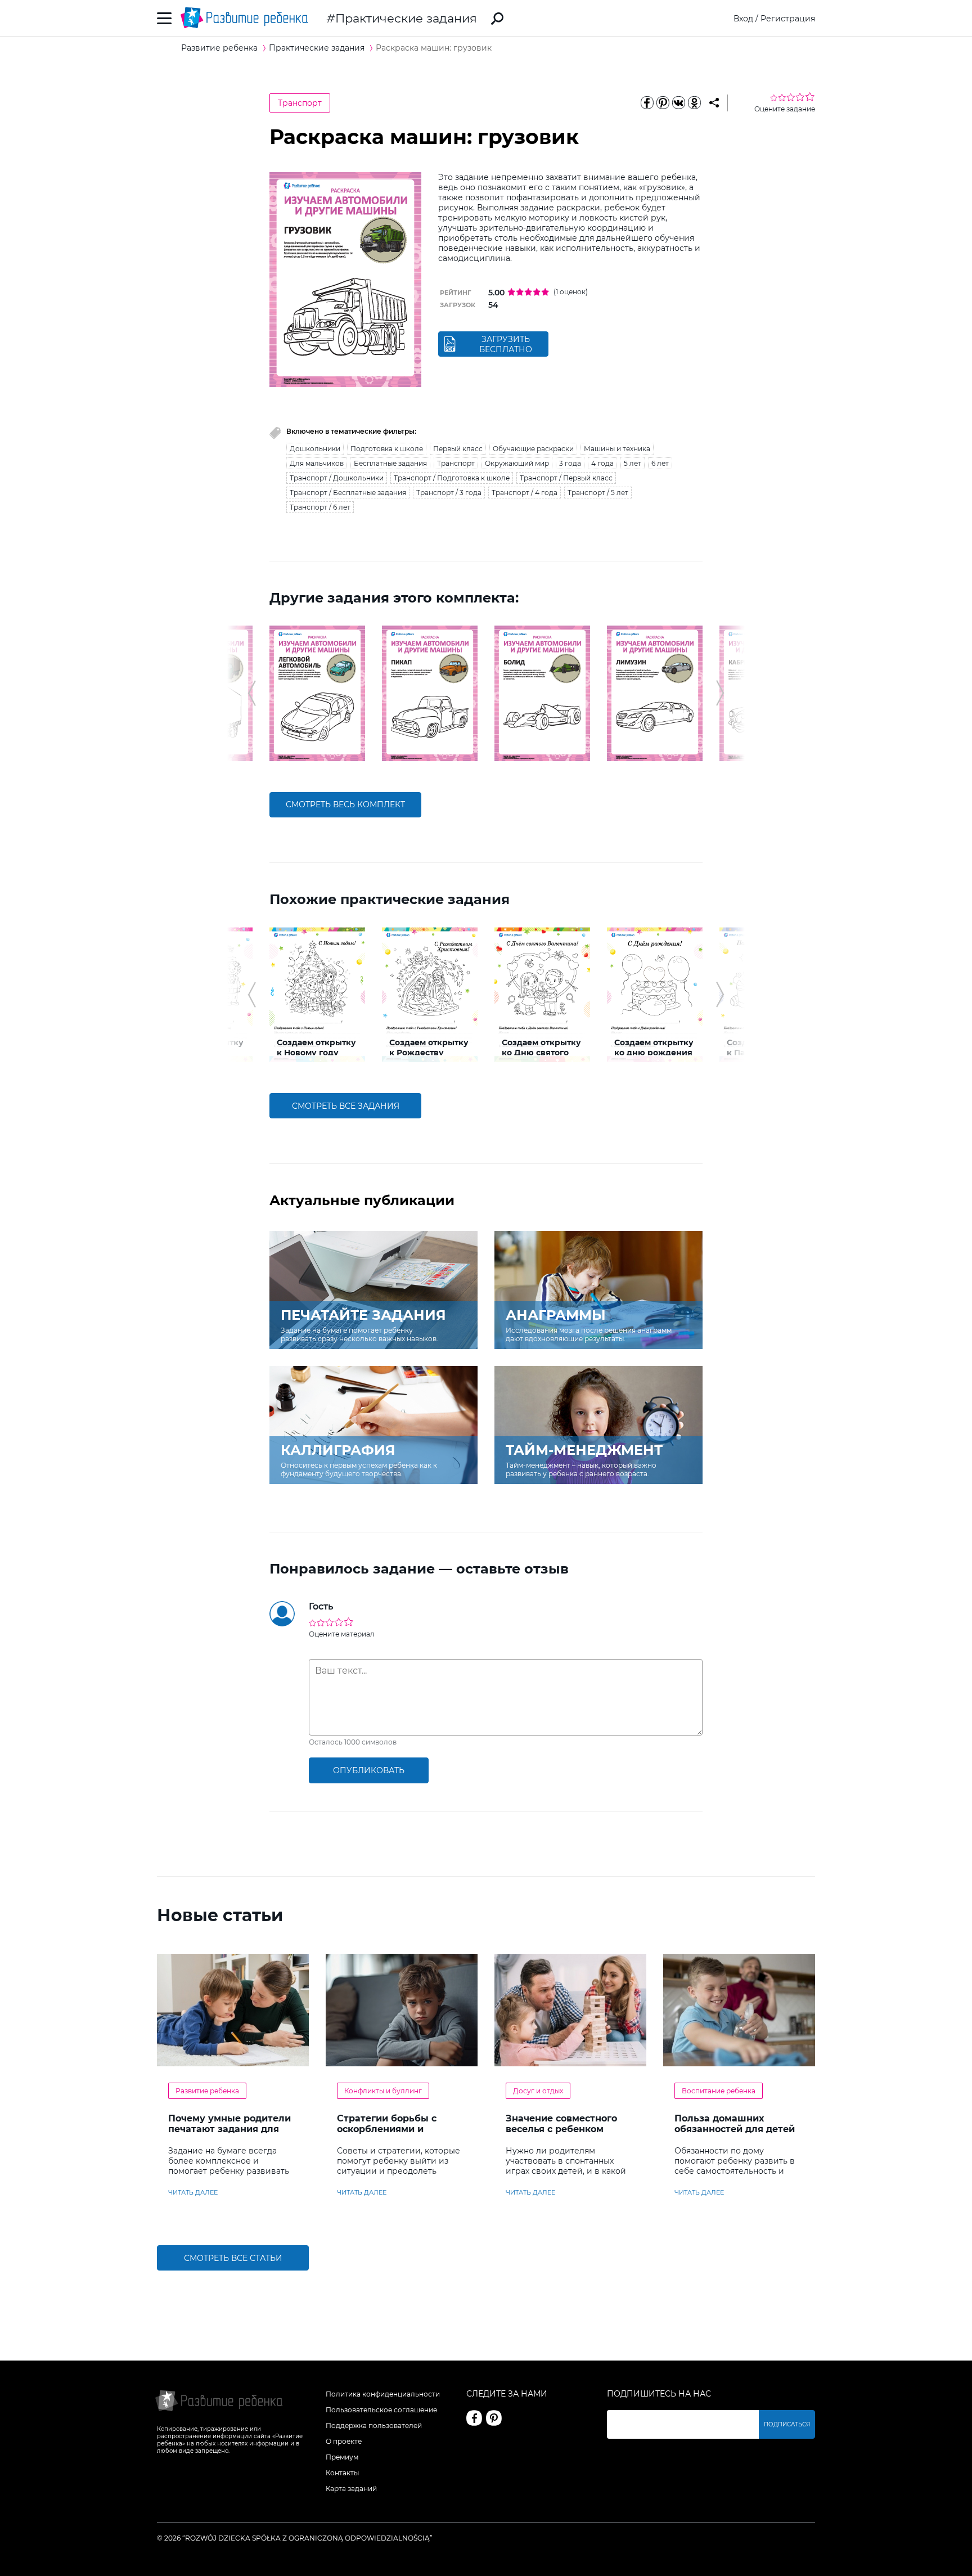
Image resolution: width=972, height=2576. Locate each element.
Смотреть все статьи (233, 2258)
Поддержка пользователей (374, 2426)
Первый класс (458, 449)
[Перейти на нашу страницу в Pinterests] (494, 2418)
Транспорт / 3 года (449, 493)
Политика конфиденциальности (383, 2394)
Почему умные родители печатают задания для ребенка (229, 2129)
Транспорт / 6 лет (320, 507)
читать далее (193, 2192)
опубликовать (369, 1770)
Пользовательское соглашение (381, 2410)
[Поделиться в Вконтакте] (678, 103)
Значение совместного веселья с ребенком (561, 2124)
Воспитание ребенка (719, 2091)
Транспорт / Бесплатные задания (348, 493)
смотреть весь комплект (345, 804)
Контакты (342, 2473)
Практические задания (406, 18)
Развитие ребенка (207, 2091)
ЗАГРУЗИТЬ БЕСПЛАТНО (506, 344)
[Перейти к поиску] (497, 19)
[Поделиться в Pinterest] (663, 103)
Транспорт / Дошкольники (337, 478)
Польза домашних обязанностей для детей (735, 2124)
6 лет (660, 463)
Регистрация (788, 19)
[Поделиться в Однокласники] (694, 103)
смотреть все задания (346, 1106)
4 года (602, 463)
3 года (570, 463)
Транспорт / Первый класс (566, 478)
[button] (252, 693)
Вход (743, 19)
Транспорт (300, 103)
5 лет (633, 463)
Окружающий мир (517, 463)
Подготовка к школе (387, 449)
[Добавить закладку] (714, 103)
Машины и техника (617, 449)
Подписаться (787, 2424)
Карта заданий (351, 2489)
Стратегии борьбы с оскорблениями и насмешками (387, 2129)
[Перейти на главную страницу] (244, 18)
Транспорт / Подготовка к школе (452, 478)
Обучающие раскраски (533, 449)
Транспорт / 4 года (525, 493)
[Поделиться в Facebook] (647, 103)
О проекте (344, 2441)
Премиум (342, 2457)
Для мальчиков (317, 463)
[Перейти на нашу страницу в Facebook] (474, 2418)
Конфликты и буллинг (383, 2091)
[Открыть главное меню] (165, 18)
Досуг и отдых (538, 2091)
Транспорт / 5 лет (598, 493)
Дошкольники (315, 449)
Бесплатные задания (390, 463)
